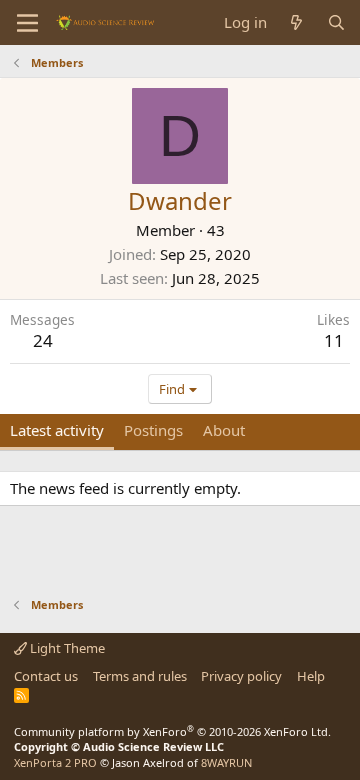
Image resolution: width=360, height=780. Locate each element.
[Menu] (27, 23)
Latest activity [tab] (57, 430)
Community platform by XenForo (172, 731)
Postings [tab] (153, 430)
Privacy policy (241, 676)
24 (43, 340)
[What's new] (296, 22)
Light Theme (66, 648)
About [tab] (224, 430)
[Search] (336, 22)
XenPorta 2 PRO (55, 762)
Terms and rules (140, 676)
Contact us (46, 676)
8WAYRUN (226, 762)
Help (311, 676)
